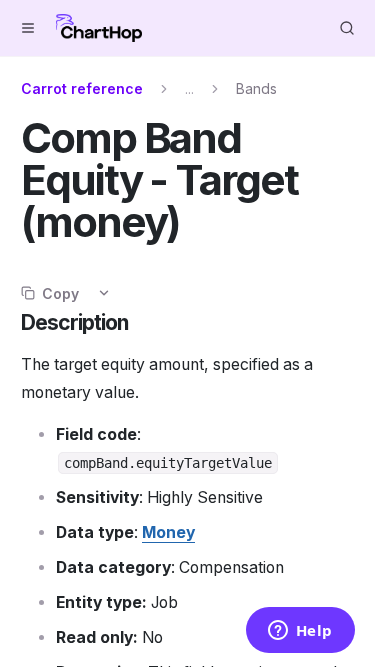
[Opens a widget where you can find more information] (300, 632)
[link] (168, 532)
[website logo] (99, 28)
